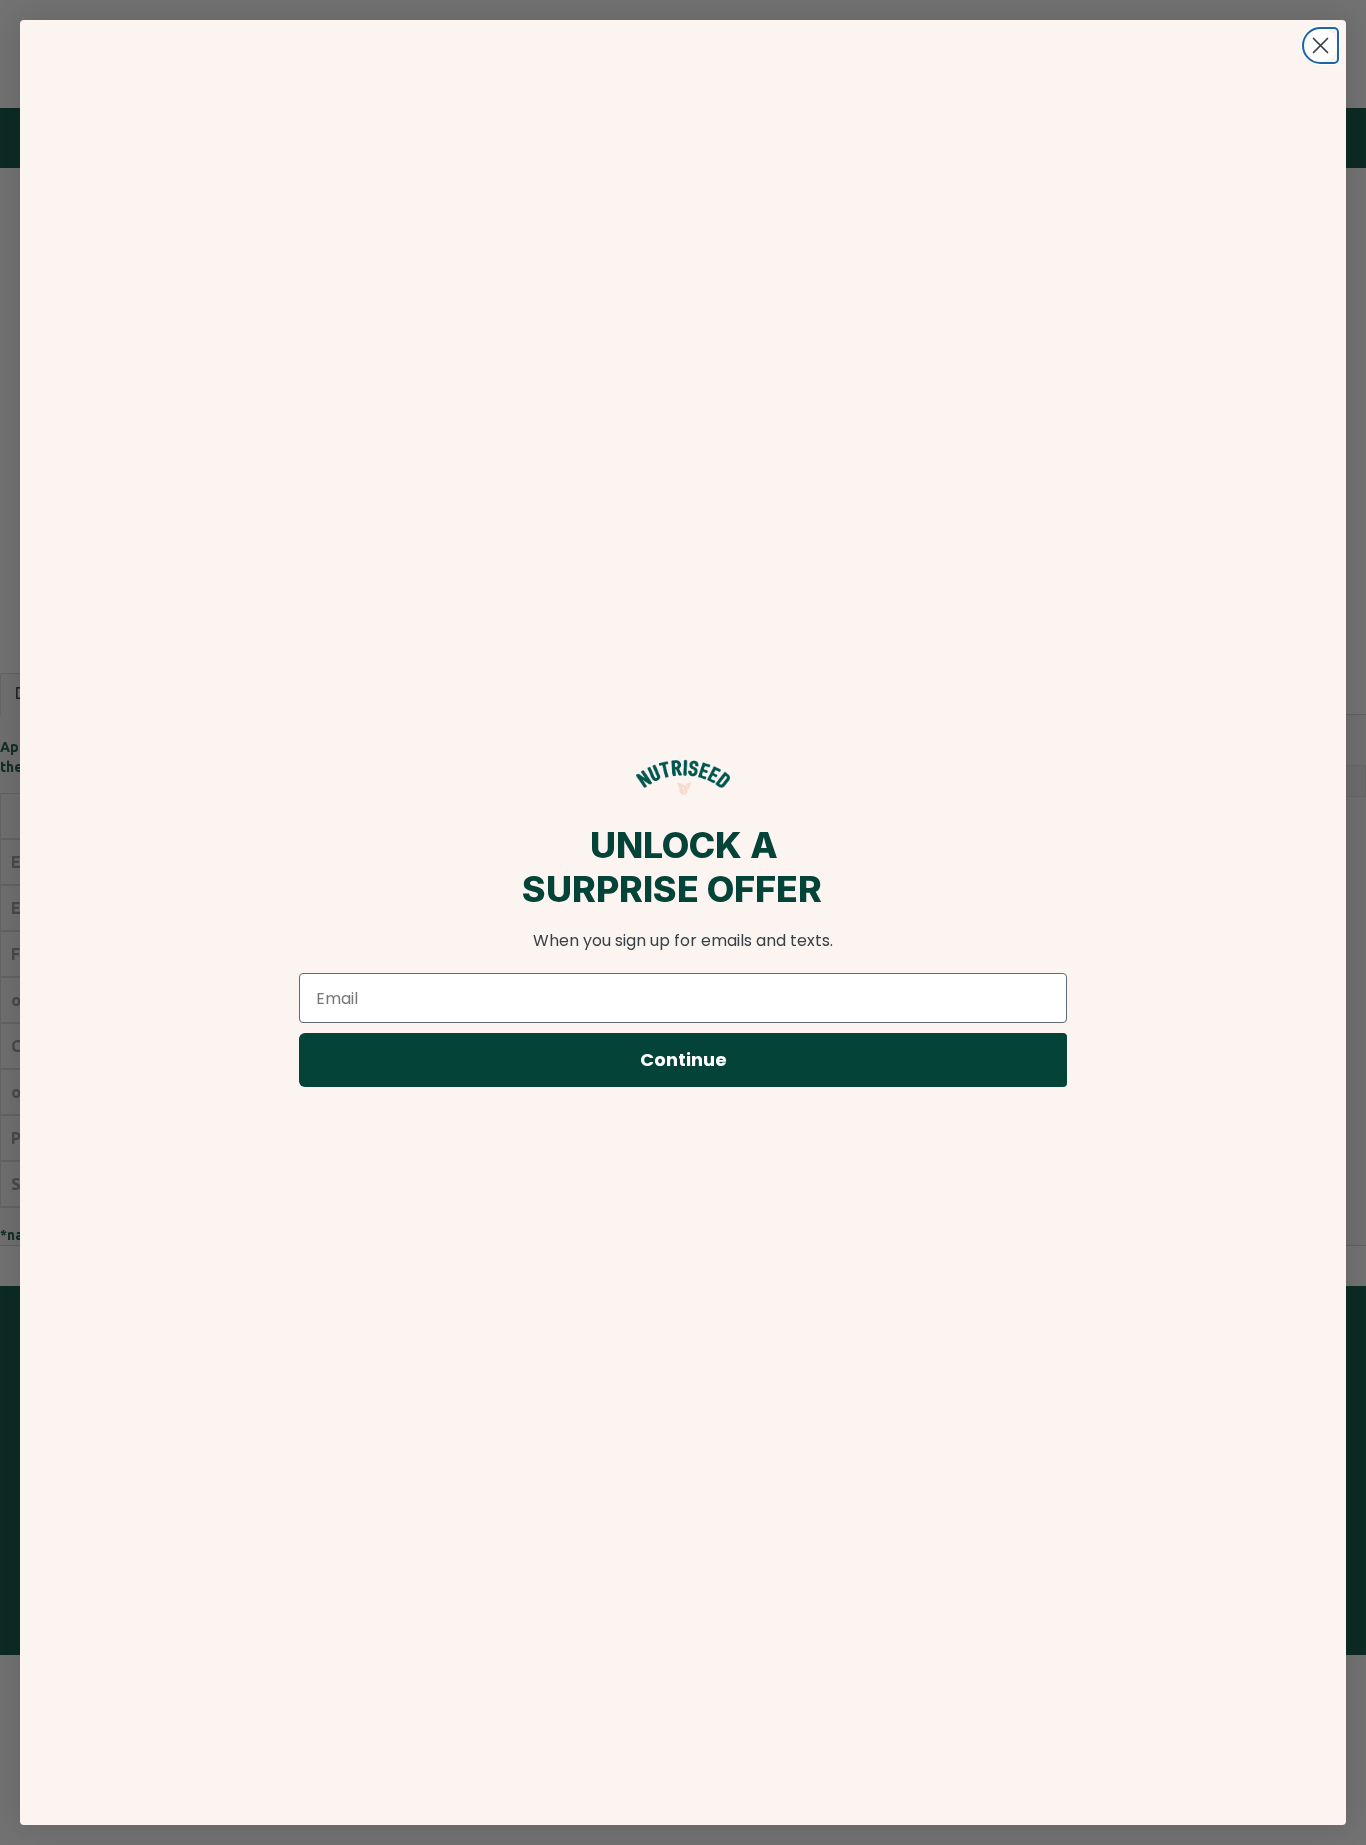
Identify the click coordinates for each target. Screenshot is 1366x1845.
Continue (683, 1059)
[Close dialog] (1320, 45)
